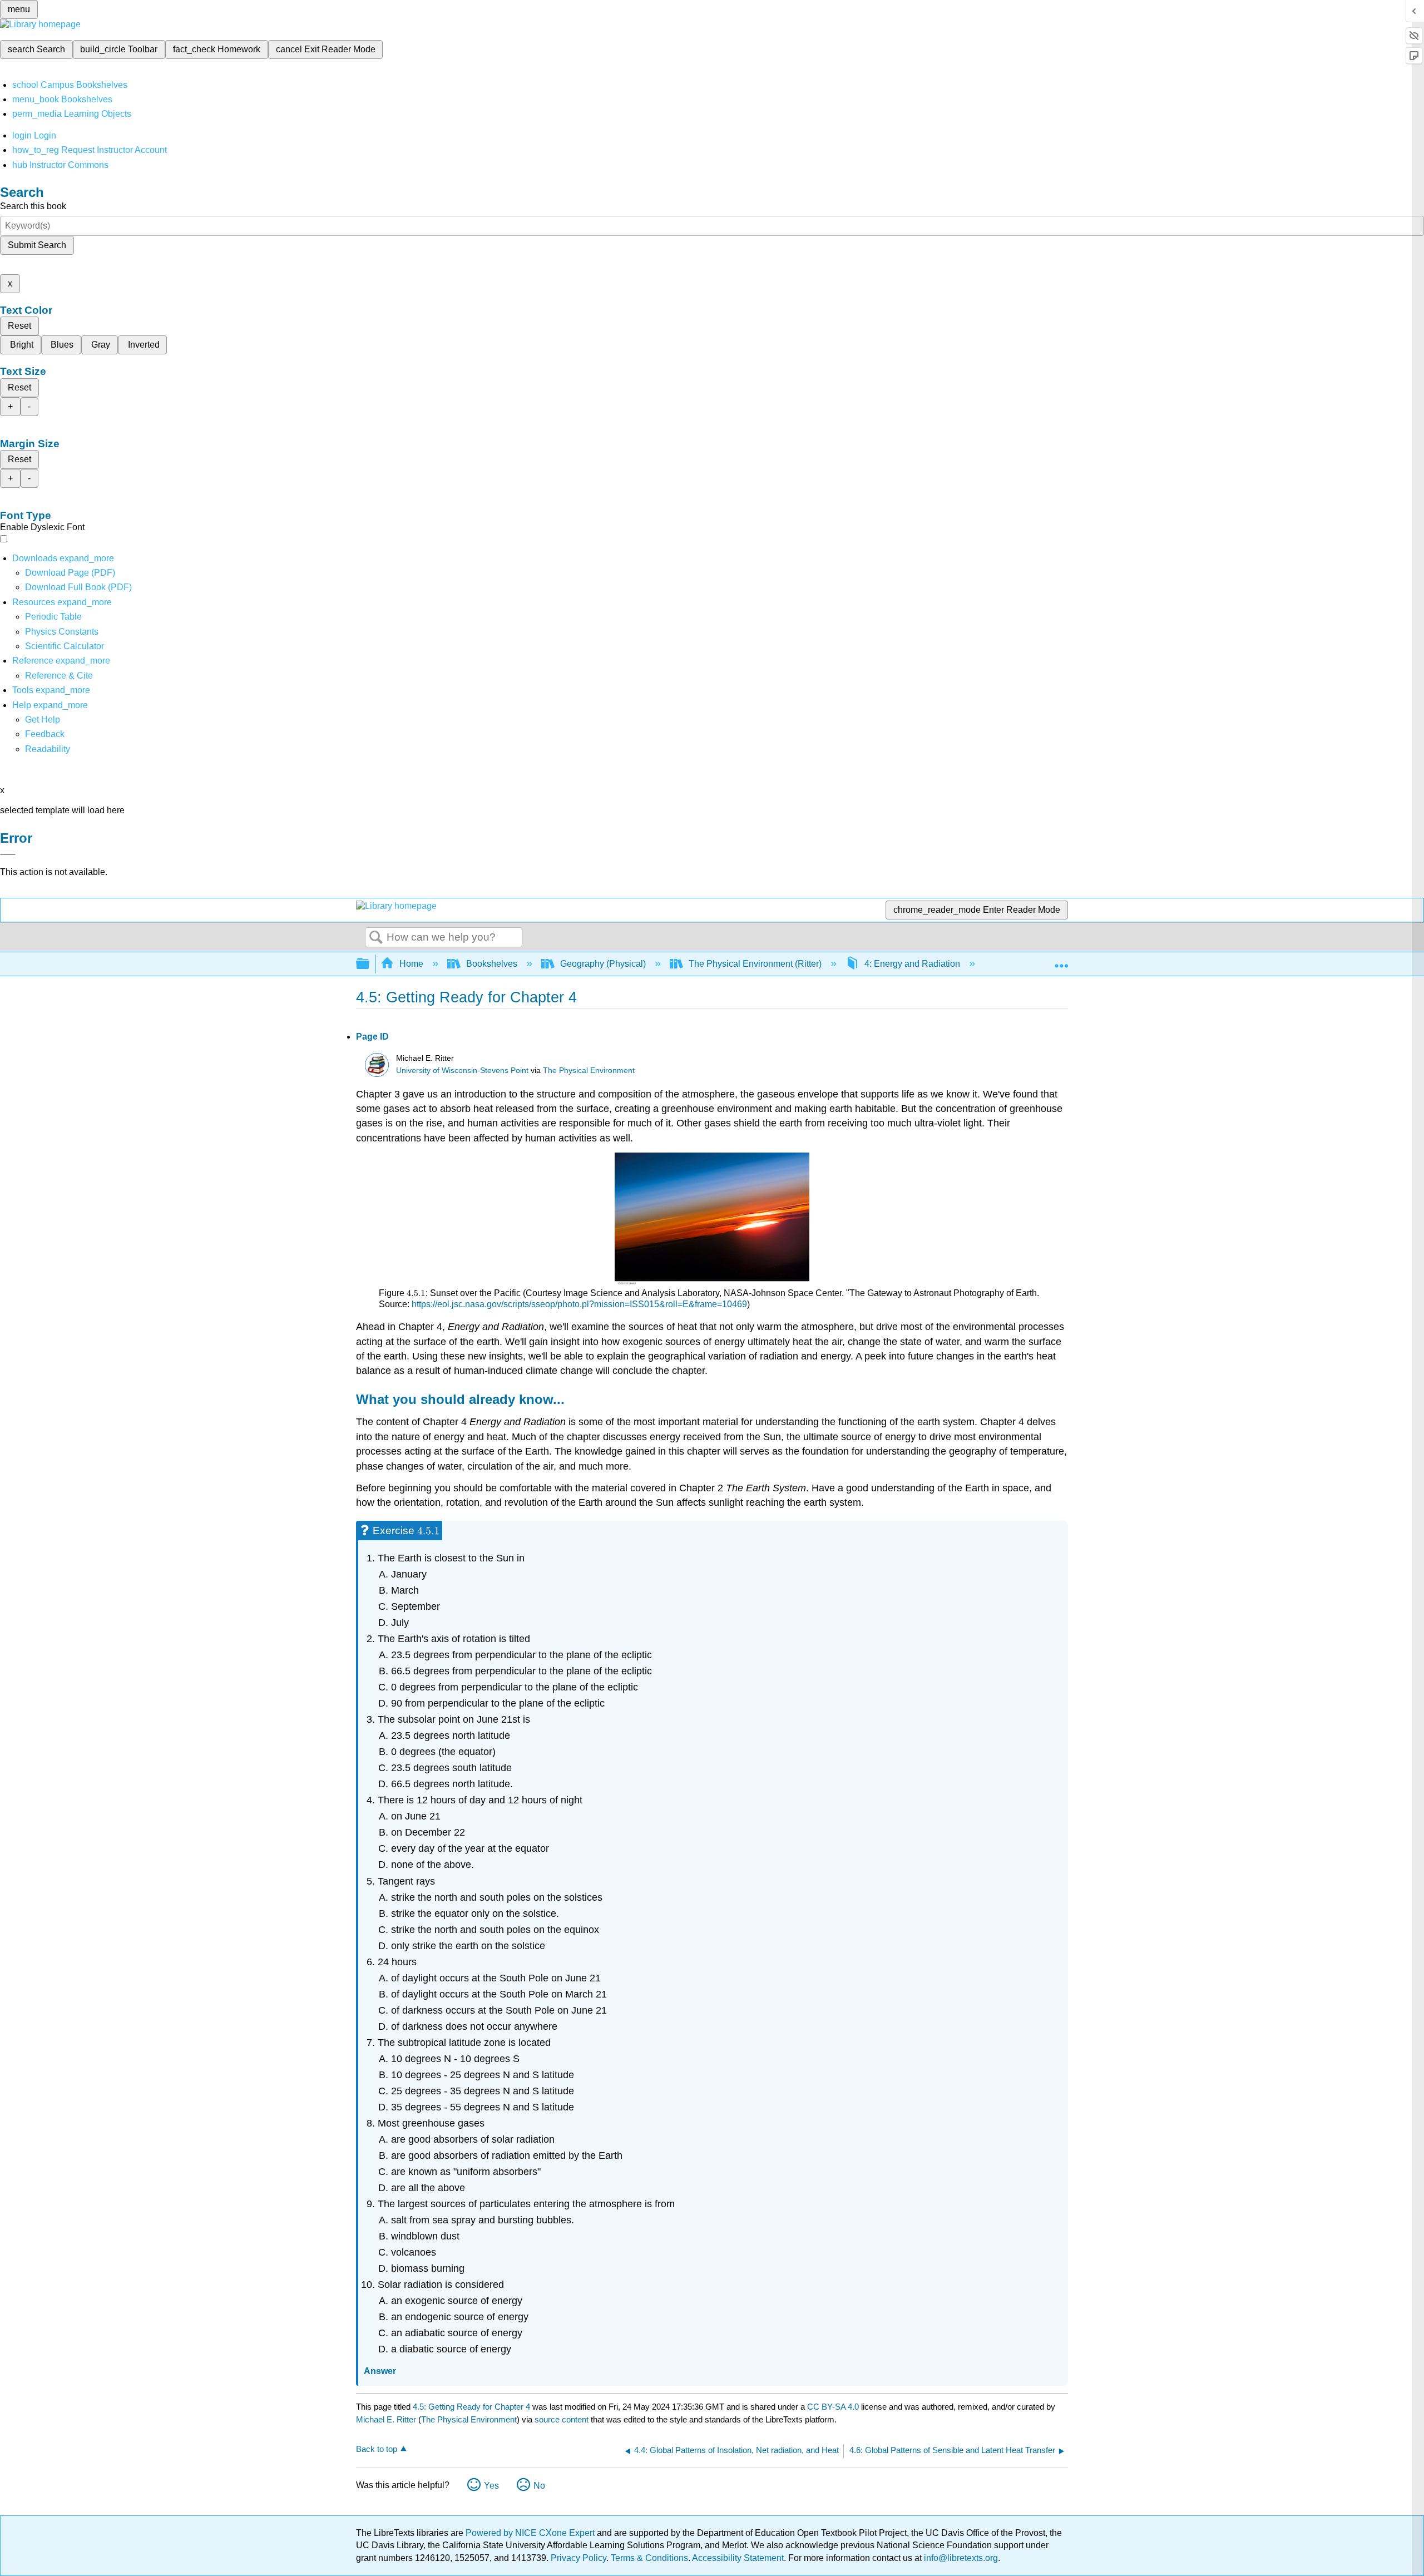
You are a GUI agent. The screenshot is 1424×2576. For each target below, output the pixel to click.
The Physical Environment (589, 1071)
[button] (45, 734)
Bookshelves (492, 964)
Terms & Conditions (649, 2558)
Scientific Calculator (65, 646)
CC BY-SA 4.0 (833, 2407)
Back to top (377, 2449)
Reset (19, 326)
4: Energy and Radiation (912, 964)
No (539, 2486)
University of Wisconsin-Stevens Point (462, 1071)
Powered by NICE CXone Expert (531, 2533)
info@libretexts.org (960, 2558)
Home (411, 964)
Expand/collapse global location (1061, 961)
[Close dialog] (8, 854)
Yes (491, 2486)
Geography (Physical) (603, 964)
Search (376, 938)
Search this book (33, 206)
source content (562, 2419)
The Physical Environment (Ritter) (755, 964)
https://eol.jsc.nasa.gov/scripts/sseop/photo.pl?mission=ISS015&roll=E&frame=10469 (579, 1304)
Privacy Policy (578, 2558)
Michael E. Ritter (386, 2419)
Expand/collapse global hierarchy (370, 964)
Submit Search (37, 245)
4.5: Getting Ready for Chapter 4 (471, 2407)
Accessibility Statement (738, 2558)
